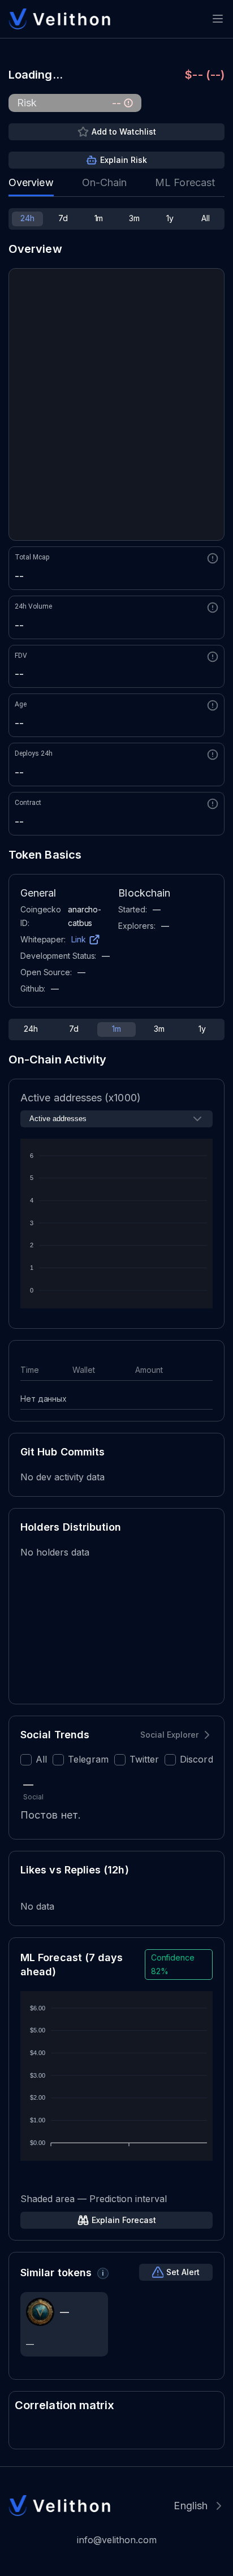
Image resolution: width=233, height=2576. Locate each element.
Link (79, 939)
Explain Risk (124, 160)
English (191, 2506)
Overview (31, 182)
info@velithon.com (117, 2540)
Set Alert (183, 2272)
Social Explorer (169, 1735)
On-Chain (105, 182)
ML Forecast (185, 182)
